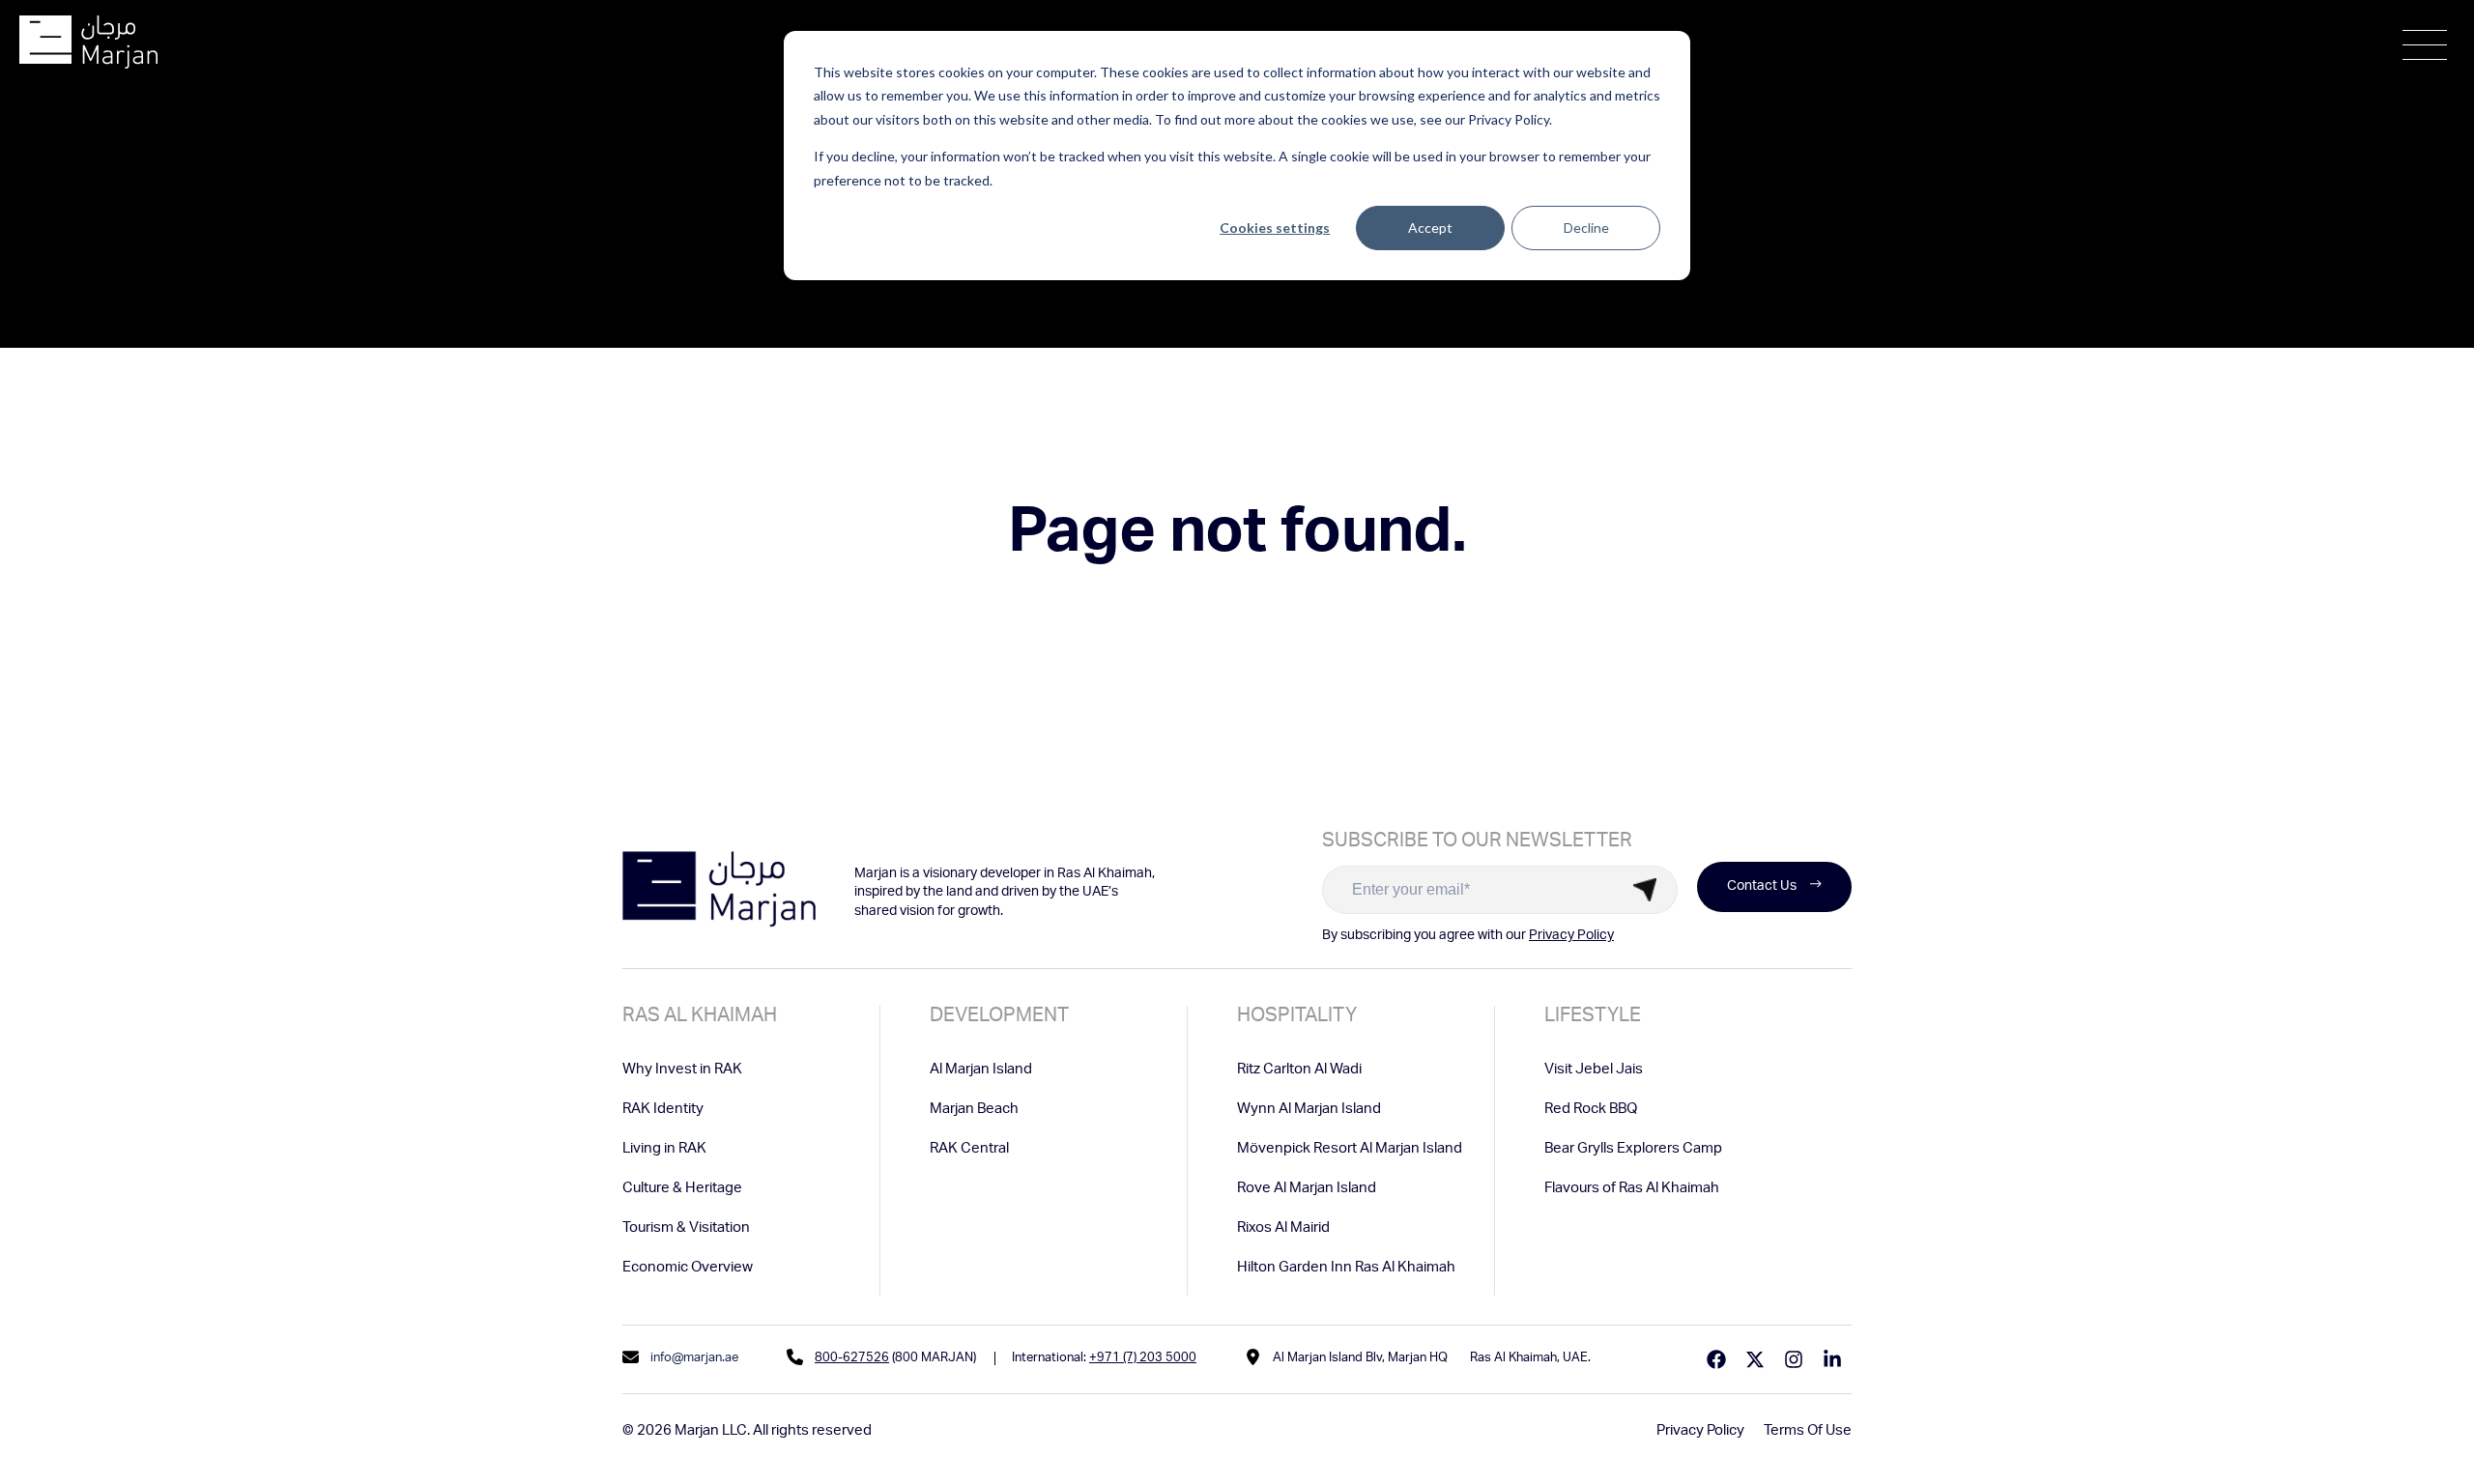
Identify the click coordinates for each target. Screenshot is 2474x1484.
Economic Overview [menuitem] (688, 1268)
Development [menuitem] (999, 1017)
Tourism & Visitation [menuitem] (686, 1228)
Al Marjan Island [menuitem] (981, 1070)
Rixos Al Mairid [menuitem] (1283, 1228)
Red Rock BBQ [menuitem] (1591, 1110)
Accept (1430, 228)
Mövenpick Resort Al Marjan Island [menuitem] (1350, 1149)
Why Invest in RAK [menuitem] (682, 1070)
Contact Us (1762, 887)
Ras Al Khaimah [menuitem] (700, 1017)
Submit (1645, 890)
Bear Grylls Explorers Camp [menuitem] (1633, 1149)
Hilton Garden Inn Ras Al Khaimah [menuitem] (1346, 1268)
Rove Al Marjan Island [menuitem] (1307, 1189)
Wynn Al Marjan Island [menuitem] (1309, 1110)
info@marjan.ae (694, 1359)
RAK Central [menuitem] (969, 1149)
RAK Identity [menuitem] (663, 1110)
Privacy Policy (1571, 936)
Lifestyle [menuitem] (1593, 1017)
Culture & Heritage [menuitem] (682, 1189)
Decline (1586, 228)
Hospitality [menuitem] (1297, 1017)
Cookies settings (1275, 228)
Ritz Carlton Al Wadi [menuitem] (1299, 1070)
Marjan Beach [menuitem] (974, 1110)
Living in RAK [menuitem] (664, 1149)
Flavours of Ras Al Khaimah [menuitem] (1632, 1189)
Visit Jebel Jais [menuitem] (1594, 1070)
